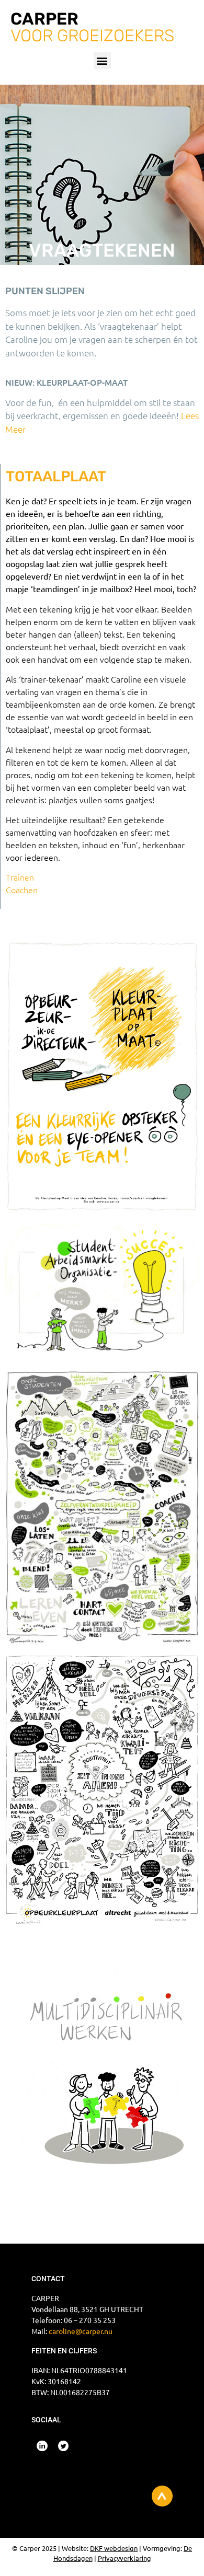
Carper (44, 19)
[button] (102, 60)
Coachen (22, 890)
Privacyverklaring (124, 2558)
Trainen (20, 877)
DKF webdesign (114, 2548)
